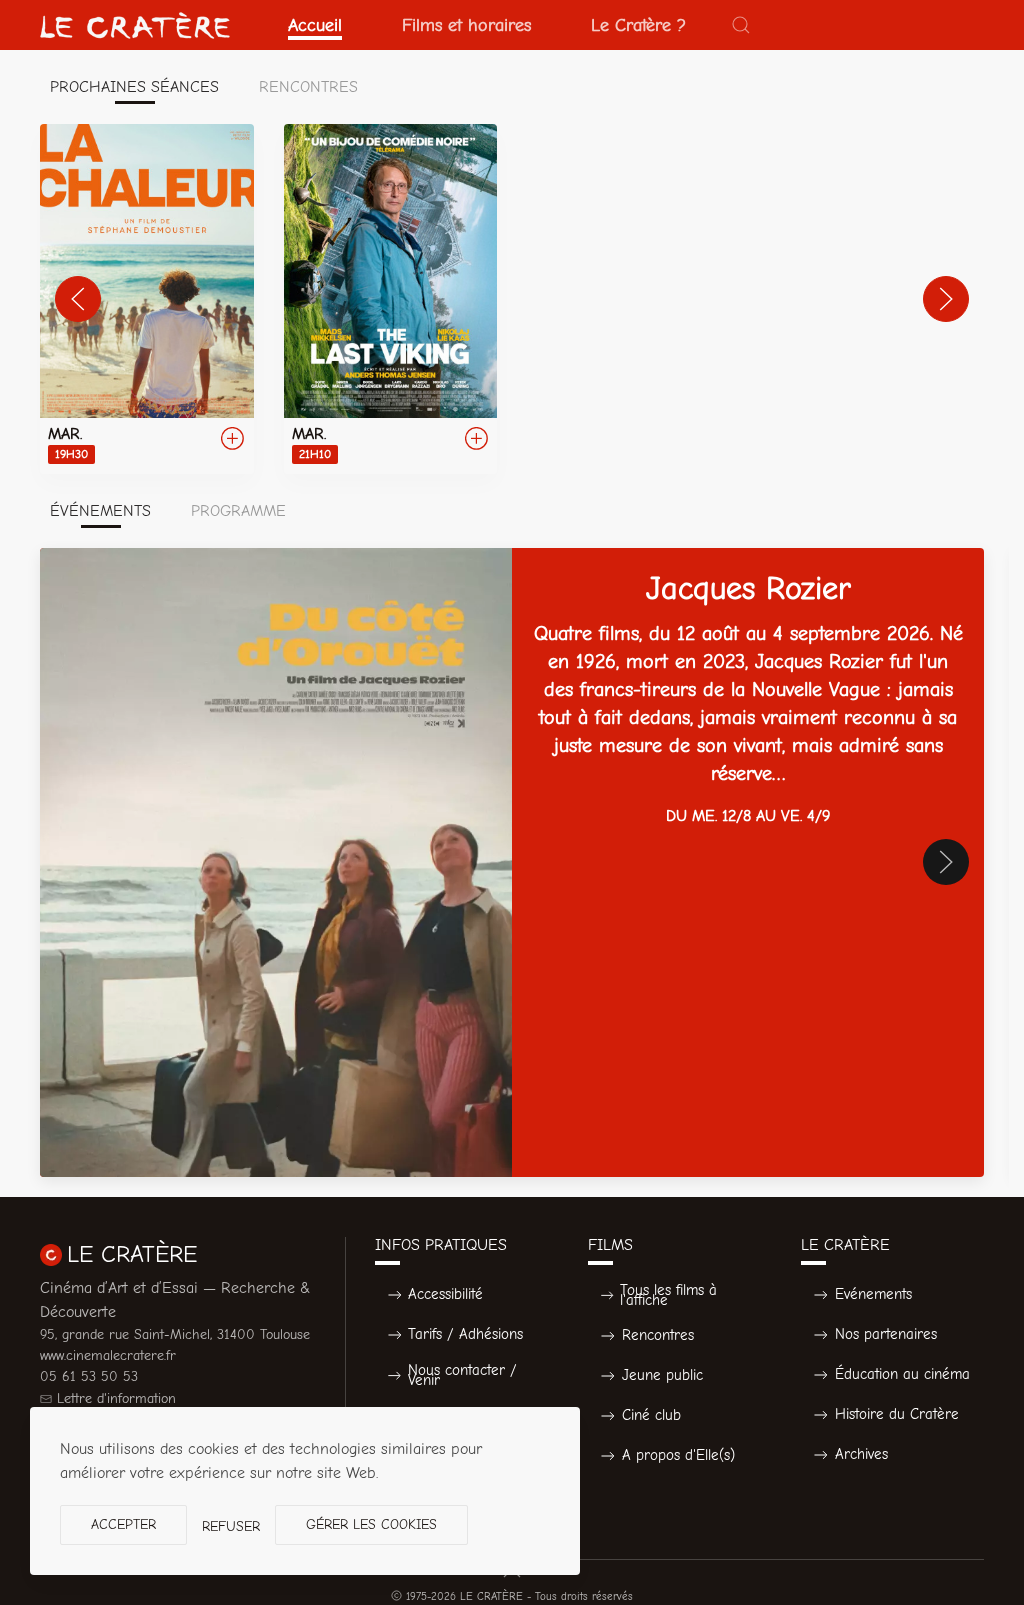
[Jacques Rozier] (512, 862)
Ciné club (651, 1415)
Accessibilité (445, 1294)
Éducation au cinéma (902, 1374)
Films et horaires (466, 25)
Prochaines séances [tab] (134, 87)
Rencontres (658, 1335)
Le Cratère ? (638, 25)
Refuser (231, 1526)
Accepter (123, 1524)
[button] (741, 25)
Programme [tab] (238, 511)
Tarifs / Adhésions (465, 1334)
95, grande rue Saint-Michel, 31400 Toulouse (175, 1334)
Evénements (873, 1294)
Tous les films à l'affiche (668, 1295)
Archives (861, 1454)
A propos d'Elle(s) (678, 1455)
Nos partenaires (886, 1334)
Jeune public (662, 1375)
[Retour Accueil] (135, 25)
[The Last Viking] (391, 299)
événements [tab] (100, 511)
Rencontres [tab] (308, 87)
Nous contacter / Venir (462, 1375)
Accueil (315, 25)
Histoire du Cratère (897, 1414)
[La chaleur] (147, 299)
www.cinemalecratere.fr (108, 1355)
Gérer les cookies (371, 1524)
